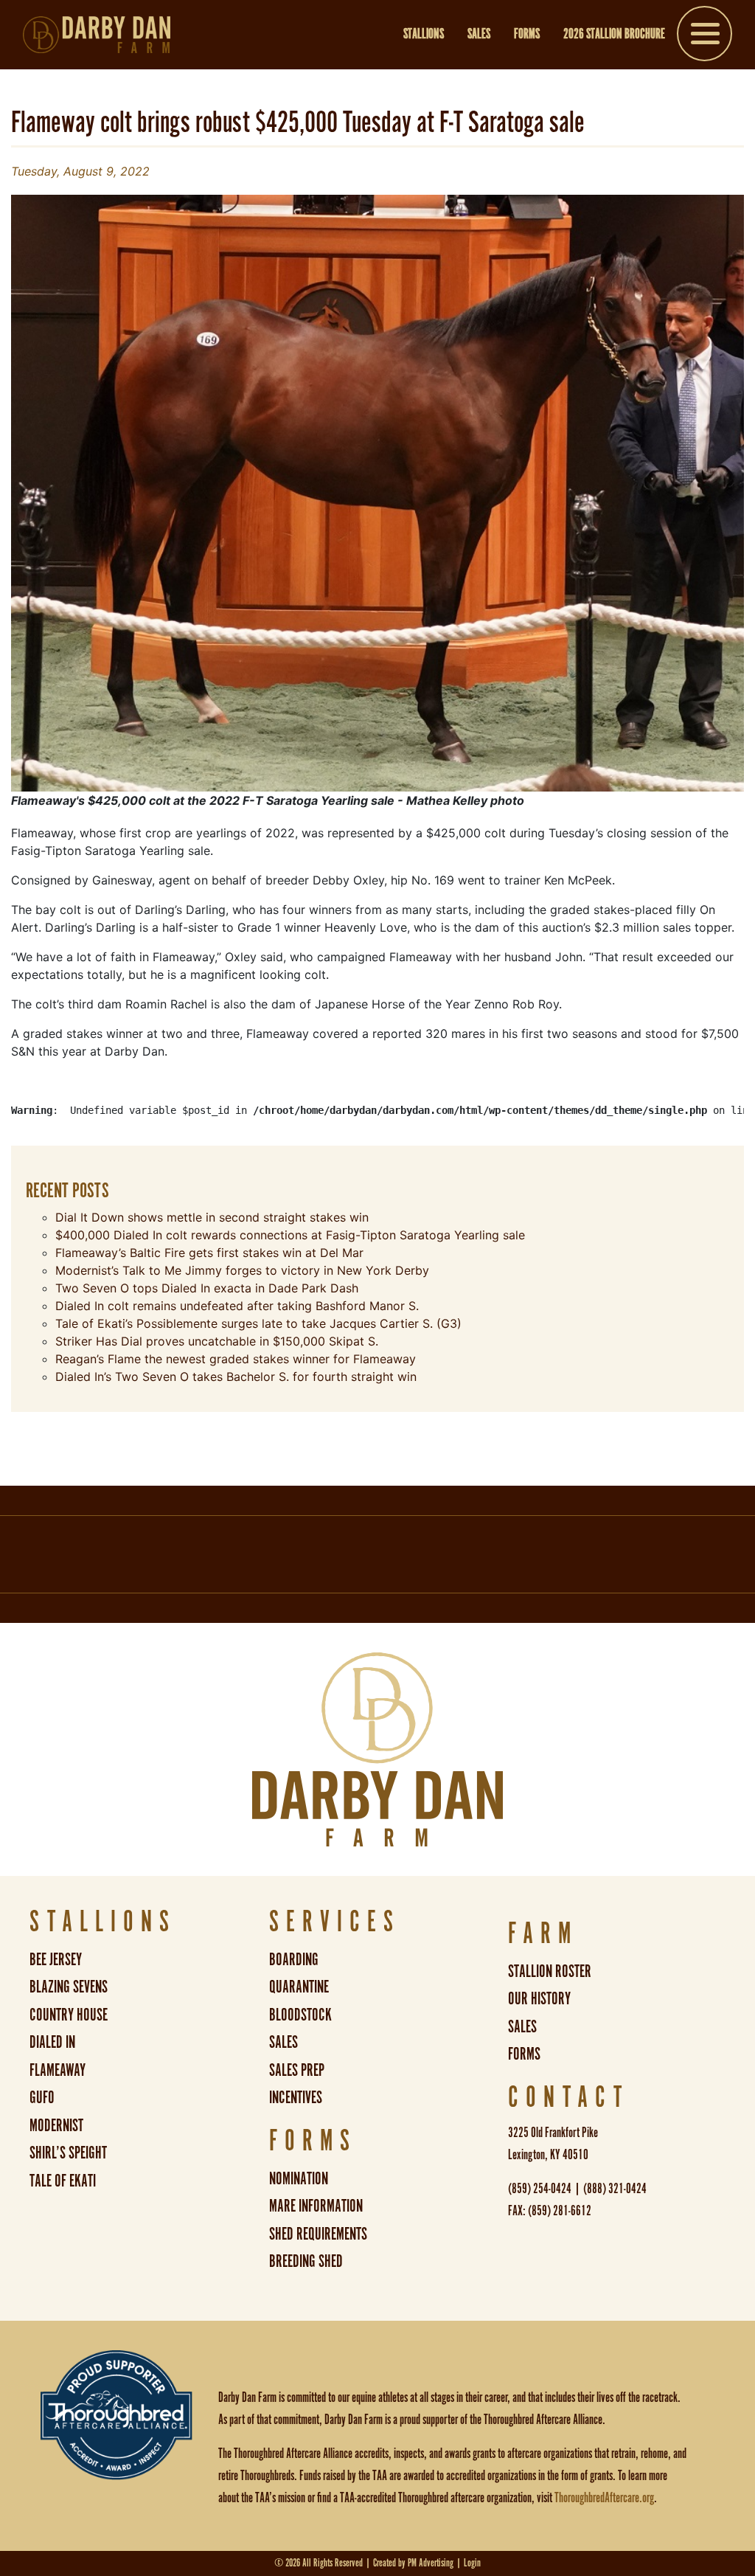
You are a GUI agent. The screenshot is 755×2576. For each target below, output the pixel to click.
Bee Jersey (56, 1960)
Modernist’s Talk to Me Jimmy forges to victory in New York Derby (242, 1270)
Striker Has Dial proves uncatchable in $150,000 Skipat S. (217, 1341)
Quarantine (299, 1988)
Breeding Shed (306, 2262)
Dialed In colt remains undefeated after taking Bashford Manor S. (237, 1306)
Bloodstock (300, 2016)
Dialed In (52, 2043)
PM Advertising (431, 2563)
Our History (539, 1999)
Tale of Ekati (63, 2182)
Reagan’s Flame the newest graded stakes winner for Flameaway (236, 1359)
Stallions (424, 35)
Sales (479, 35)
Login (472, 2563)
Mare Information (316, 2207)
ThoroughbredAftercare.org (604, 2499)
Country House (69, 2016)
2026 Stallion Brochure (614, 35)
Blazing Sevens (69, 1988)
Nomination (299, 2179)
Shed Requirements (318, 2235)
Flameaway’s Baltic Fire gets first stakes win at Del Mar (209, 1253)
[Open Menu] (704, 37)
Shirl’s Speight (68, 2154)
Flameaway (58, 2071)
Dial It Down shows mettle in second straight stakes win (212, 1217)
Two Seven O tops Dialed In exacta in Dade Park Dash (207, 1288)
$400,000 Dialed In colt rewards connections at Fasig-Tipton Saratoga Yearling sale (290, 1235)
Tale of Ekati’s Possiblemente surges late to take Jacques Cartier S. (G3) (258, 1323)
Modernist (56, 2126)
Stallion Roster (550, 1972)
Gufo (42, 2098)
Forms (527, 35)
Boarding (294, 1960)
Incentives (296, 2098)
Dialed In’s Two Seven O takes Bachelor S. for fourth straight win (236, 1377)
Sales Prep (297, 2071)
